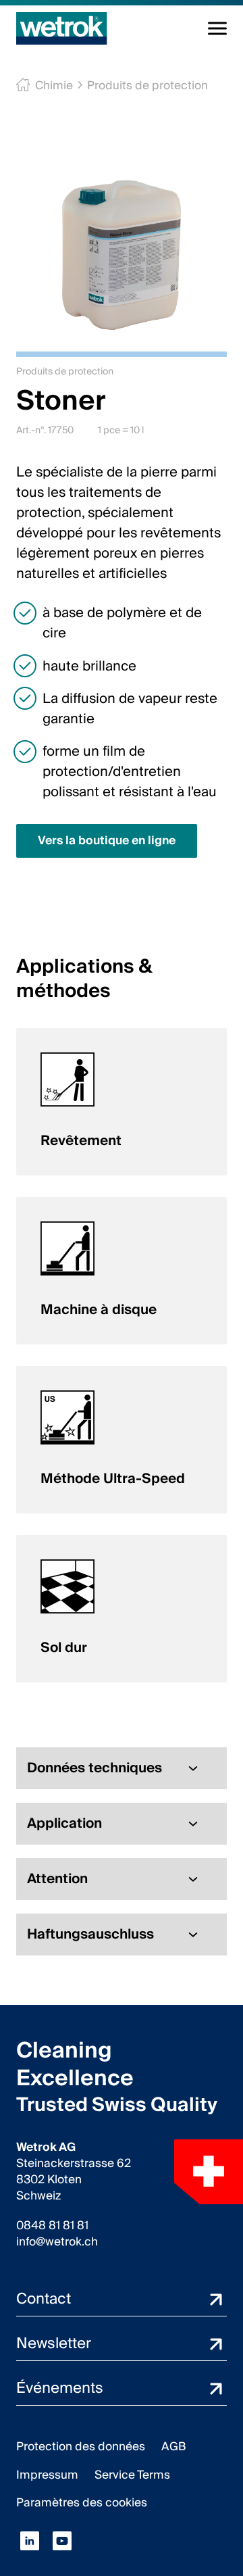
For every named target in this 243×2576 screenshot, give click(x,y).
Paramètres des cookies (82, 2503)
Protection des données (81, 2447)
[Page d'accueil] (62, 28)
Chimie (54, 86)
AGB (174, 2447)
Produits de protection (147, 86)
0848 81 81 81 (52, 2226)
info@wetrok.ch (57, 2242)
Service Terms (132, 2475)
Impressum (47, 2475)
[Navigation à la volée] (217, 28)
